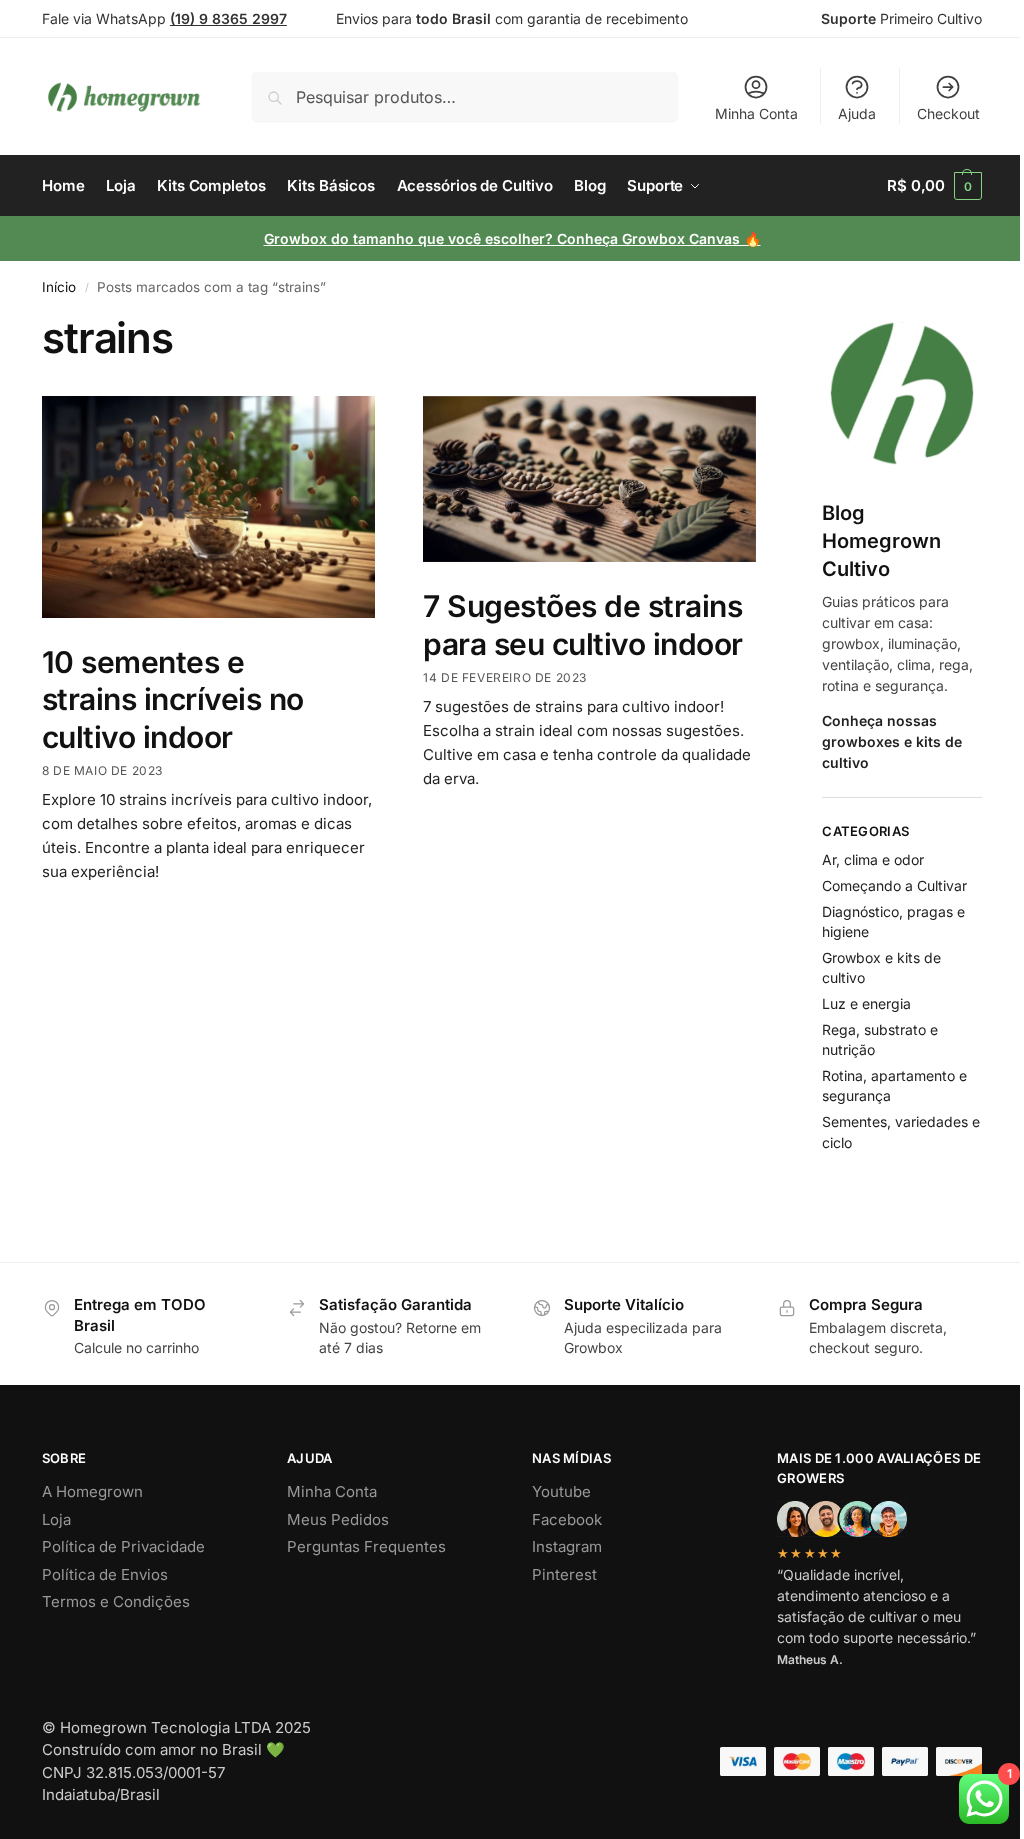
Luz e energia (866, 1003)
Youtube (561, 1491)
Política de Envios (105, 1574)
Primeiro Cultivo (901, 18)
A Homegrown (92, 1491)
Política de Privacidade (123, 1546)
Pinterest (564, 1574)
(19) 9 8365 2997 (228, 18)
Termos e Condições (116, 1601)
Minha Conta (756, 113)
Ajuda (857, 113)
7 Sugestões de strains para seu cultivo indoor (583, 625)
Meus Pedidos (338, 1519)
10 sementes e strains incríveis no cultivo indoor (173, 699)
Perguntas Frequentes (366, 1546)
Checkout (948, 113)
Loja (56, 1519)
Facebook (567, 1519)
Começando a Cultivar (894, 885)
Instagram (567, 1546)
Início (59, 287)
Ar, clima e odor (873, 859)
